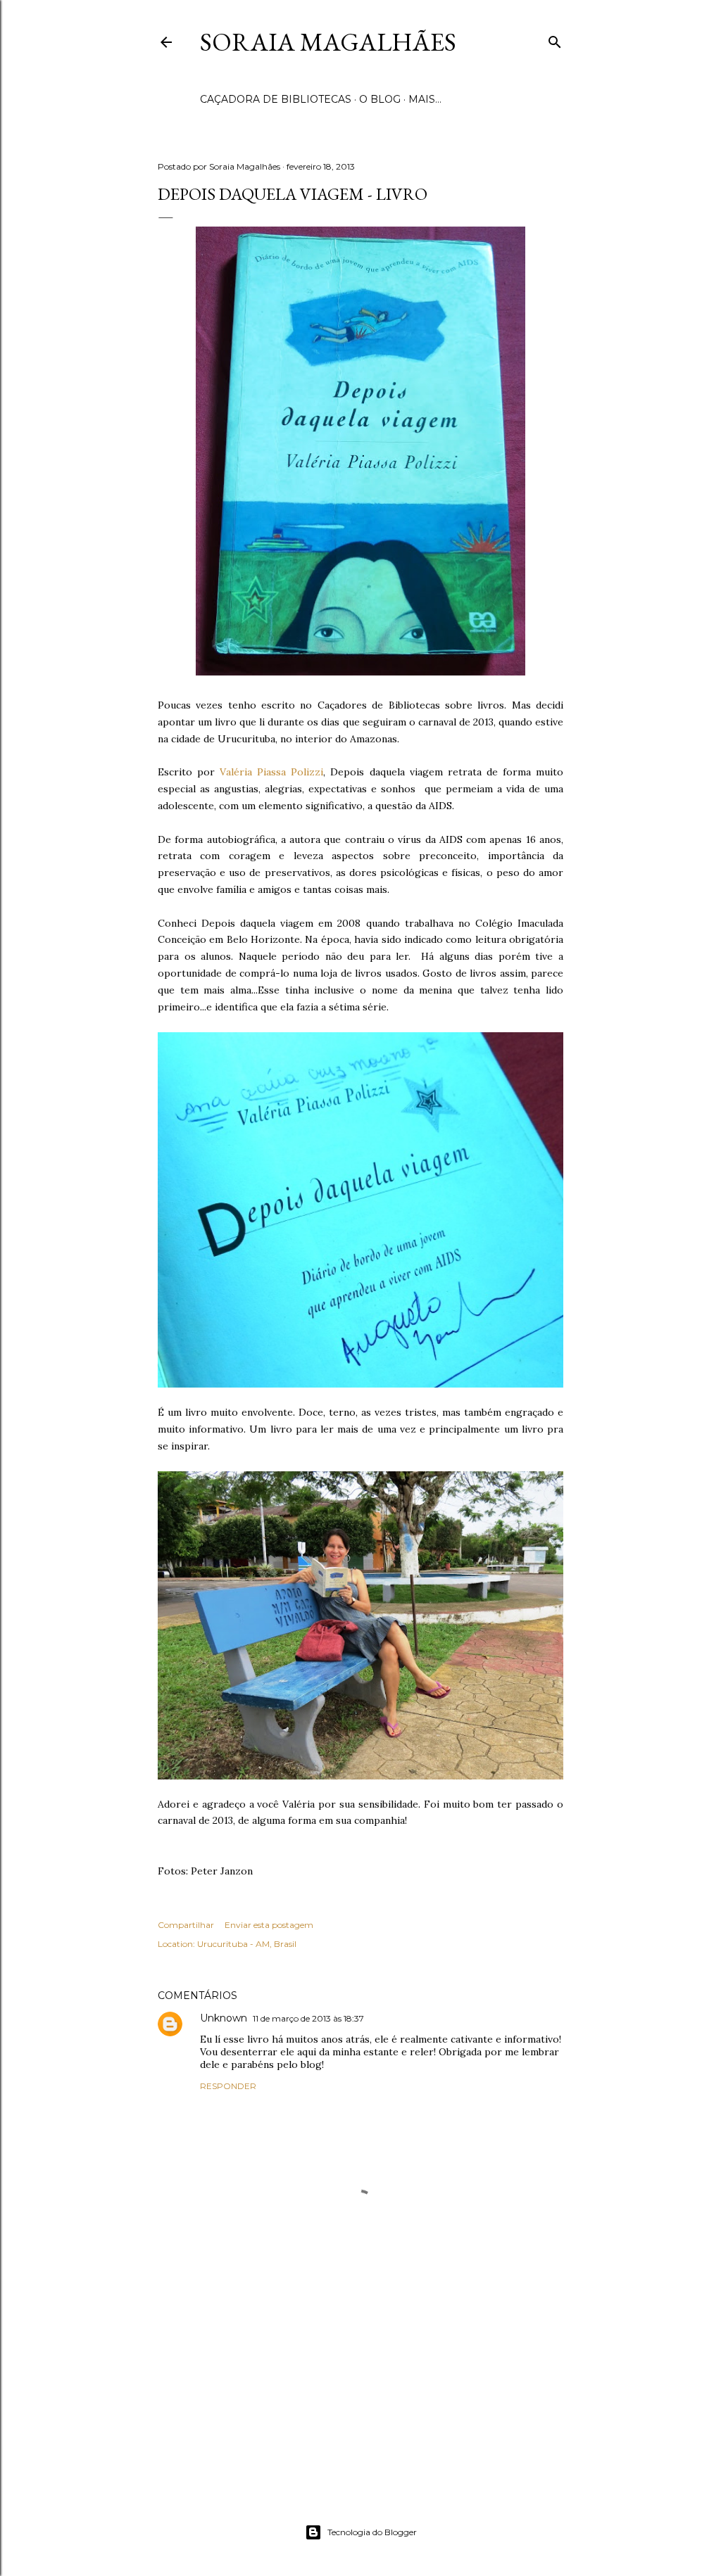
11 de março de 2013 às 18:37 (308, 2018)
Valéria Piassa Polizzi (271, 772)
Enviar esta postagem (269, 1925)
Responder (228, 2086)
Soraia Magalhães (328, 42)
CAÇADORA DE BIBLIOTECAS (276, 99)
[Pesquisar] (555, 39)
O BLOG (380, 99)
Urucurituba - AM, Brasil (247, 1944)
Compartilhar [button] (186, 1925)
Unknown (224, 2018)
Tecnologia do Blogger (372, 2532)
